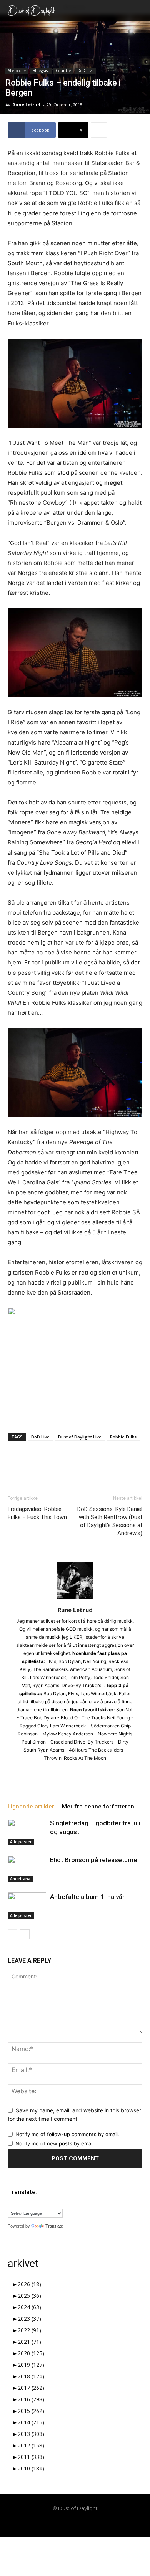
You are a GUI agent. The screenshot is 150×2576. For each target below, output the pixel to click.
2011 (31, 2457)
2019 (31, 2365)
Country (63, 71)
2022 (29, 2330)
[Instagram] (59, 1771)
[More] (99, 130)
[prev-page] (12, 1934)
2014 (31, 2422)
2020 (31, 2353)
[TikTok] (75, 2525)
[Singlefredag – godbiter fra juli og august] (27, 1832)
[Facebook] (49, 2525)
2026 (29, 2284)
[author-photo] (75, 1599)
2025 (29, 2296)
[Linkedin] (75, 1771)
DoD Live (40, 1437)
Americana (20, 1879)
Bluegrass (41, 71)
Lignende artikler (31, 1807)
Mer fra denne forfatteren (98, 1807)
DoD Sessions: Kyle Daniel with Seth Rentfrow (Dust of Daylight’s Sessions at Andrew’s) (110, 1521)
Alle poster (17, 71)
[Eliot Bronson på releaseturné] (27, 1869)
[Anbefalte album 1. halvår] (27, 1906)
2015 (31, 2411)
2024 (29, 2307)
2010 (31, 2468)
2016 (31, 2399)
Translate (54, 2226)
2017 (31, 2388)
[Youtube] (101, 2525)
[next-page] (25, 1934)
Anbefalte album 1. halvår (87, 1897)
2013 (31, 2434)
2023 (29, 2319)
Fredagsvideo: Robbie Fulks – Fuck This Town (37, 1513)
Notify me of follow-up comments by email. (67, 2134)
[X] (91, 1771)
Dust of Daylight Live (80, 1437)
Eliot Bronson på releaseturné (94, 1860)
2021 (29, 2342)
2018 (31, 2376)
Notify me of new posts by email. (55, 2143)
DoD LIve (85, 71)
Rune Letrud (26, 105)
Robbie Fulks (123, 1437)
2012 (31, 2445)
